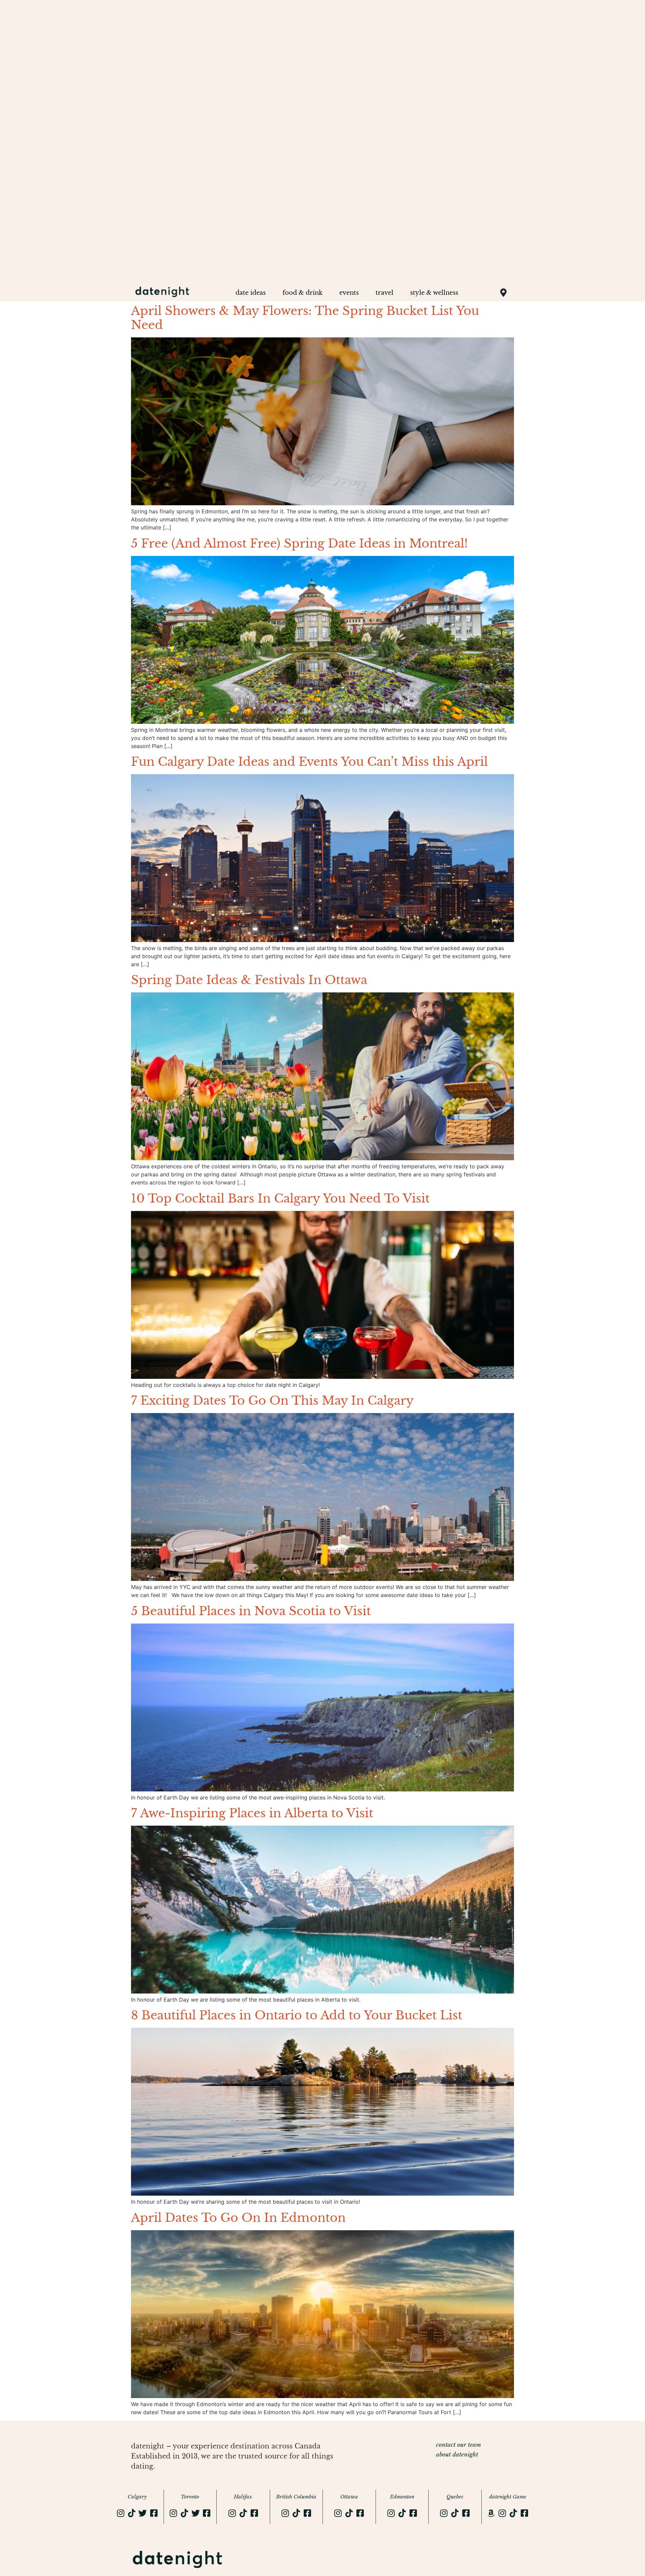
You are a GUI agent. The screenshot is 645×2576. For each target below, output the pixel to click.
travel (384, 293)
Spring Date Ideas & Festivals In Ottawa (249, 980)
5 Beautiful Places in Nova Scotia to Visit (251, 1611)
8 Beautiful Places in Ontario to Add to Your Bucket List (297, 2015)
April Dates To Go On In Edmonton (238, 2218)
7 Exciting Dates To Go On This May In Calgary (272, 1400)
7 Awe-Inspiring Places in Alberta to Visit (252, 1813)
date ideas (251, 293)
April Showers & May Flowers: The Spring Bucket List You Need (305, 318)
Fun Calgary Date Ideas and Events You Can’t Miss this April (309, 762)
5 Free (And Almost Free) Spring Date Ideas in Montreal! (299, 543)
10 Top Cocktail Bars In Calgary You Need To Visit (280, 1198)
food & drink (303, 293)
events (349, 293)
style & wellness (434, 293)
